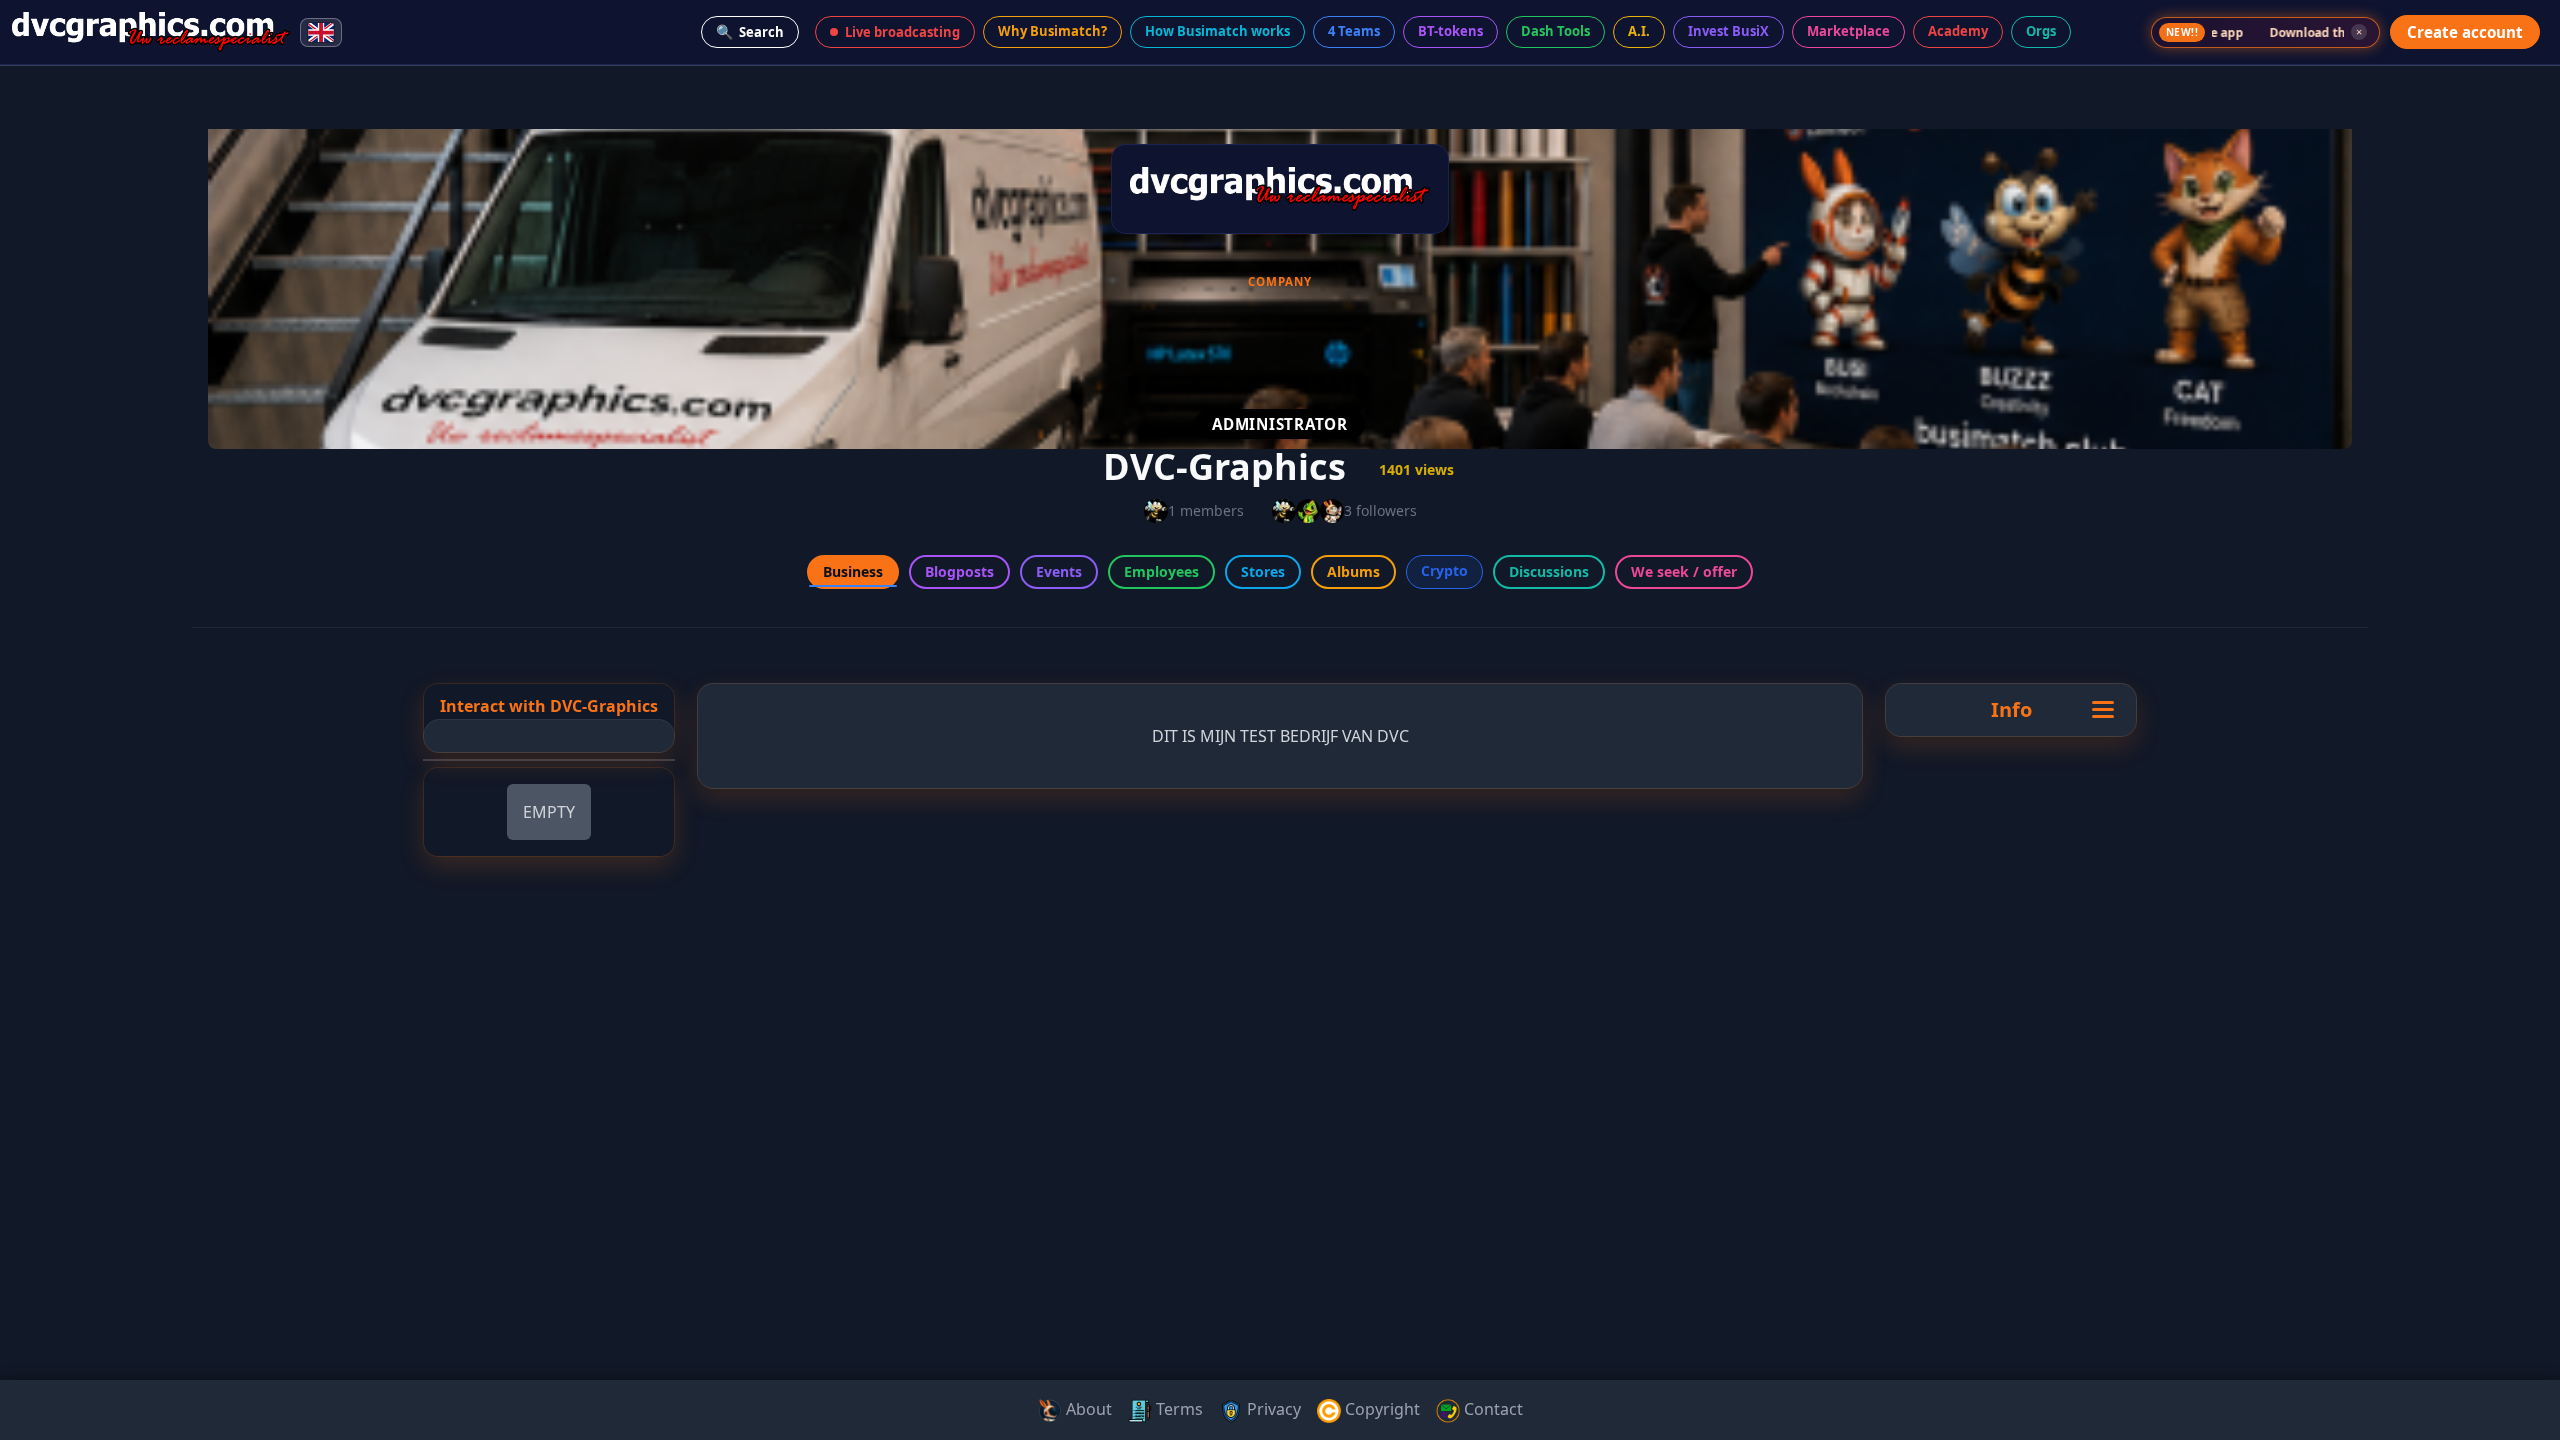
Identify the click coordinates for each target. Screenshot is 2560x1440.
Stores (1263, 571)
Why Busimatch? (1052, 31)
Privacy (1272, 1409)
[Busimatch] (151, 32)
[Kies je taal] (321, 32)
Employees (1161, 571)
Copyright (1380, 1409)
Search (750, 31)
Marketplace (1848, 31)
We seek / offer (1684, 571)
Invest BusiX (1728, 31)
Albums (1353, 571)
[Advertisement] (88, 384)
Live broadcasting (902, 32)
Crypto (1444, 570)
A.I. (1639, 31)
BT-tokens (1450, 31)
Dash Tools (1555, 31)
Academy (1958, 31)
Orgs (2041, 31)
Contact (1491, 1409)
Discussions (1549, 571)
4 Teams (1354, 31)
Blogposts (959, 571)
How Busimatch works (1217, 31)
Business (853, 571)
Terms (1177, 1409)
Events (1059, 571)
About (1087, 1409)
